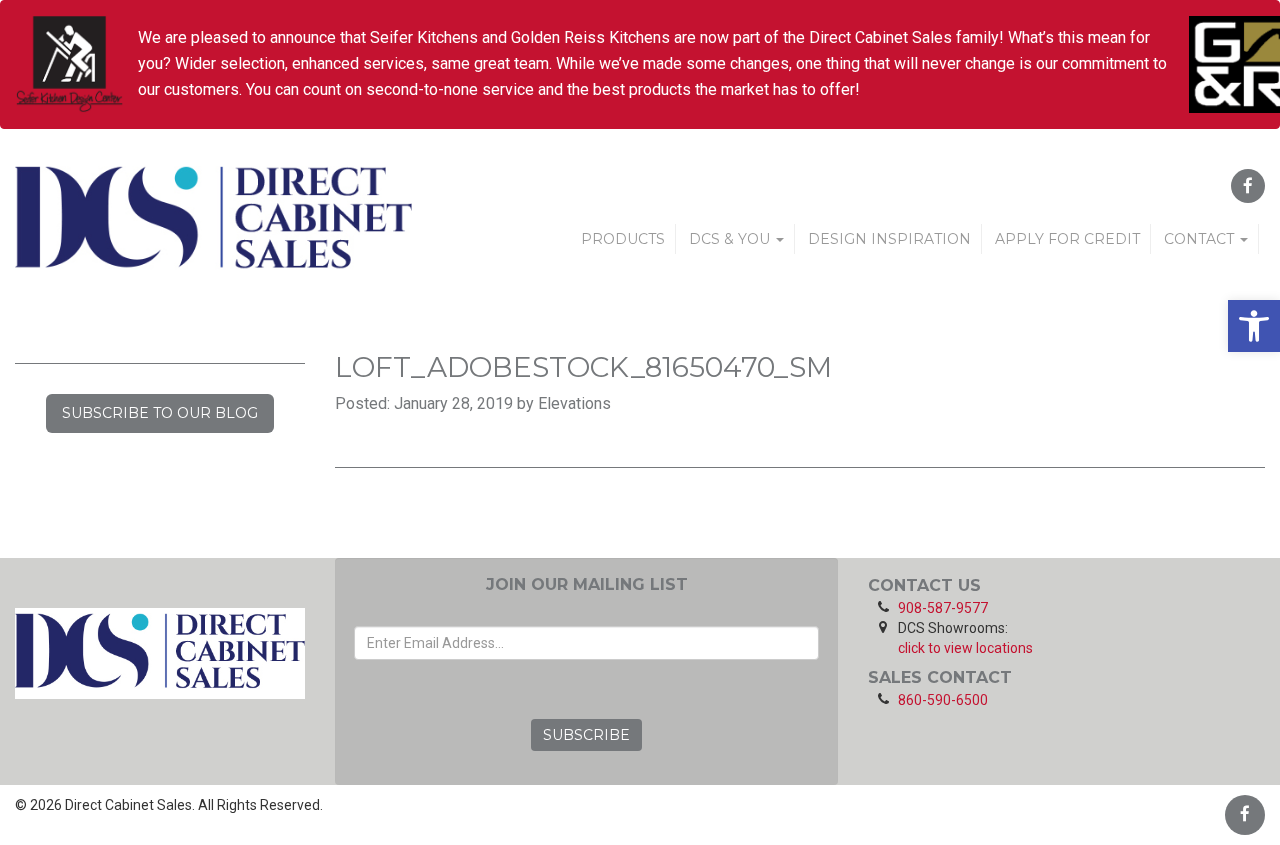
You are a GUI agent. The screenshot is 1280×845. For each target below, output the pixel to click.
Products (623, 239)
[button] (1254, 326)
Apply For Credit (1067, 239)
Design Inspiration (889, 239)
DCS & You (731, 239)
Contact (1201, 239)
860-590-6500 (943, 700)
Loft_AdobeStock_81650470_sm (583, 367)
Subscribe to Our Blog (160, 413)
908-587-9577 (943, 608)
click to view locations (965, 648)
